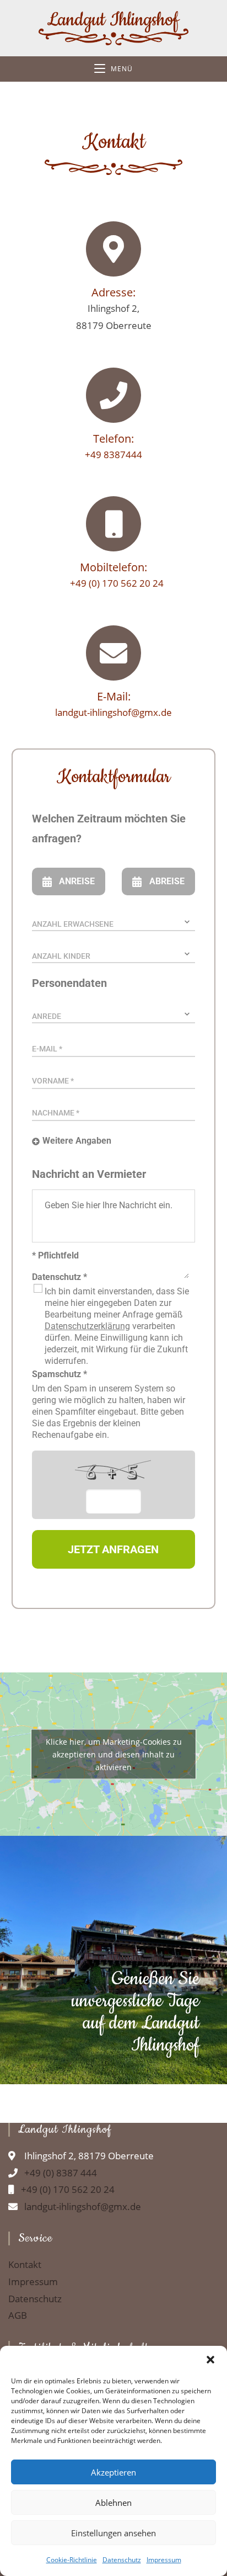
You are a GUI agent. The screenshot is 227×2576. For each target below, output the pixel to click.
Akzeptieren (113, 2472)
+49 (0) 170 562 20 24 (113, 583)
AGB (18, 2315)
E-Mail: (114, 696)
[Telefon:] (113, 395)
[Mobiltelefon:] (113, 524)
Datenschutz (122, 2560)
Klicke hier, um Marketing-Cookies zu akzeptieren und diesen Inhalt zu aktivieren (114, 1754)
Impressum (164, 2560)
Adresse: (113, 292)
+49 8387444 (113, 455)
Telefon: (113, 439)
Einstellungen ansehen (113, 2533)
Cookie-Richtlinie (72, 2560)
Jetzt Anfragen (113, 1549)
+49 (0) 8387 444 (57, 2173)
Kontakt (25, 2265)
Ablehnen (113, 2503)
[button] (210, 2360)
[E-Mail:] (113, 653)
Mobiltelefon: (113, 567)
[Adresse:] (113, 249)
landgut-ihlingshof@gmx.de (113, 712)
